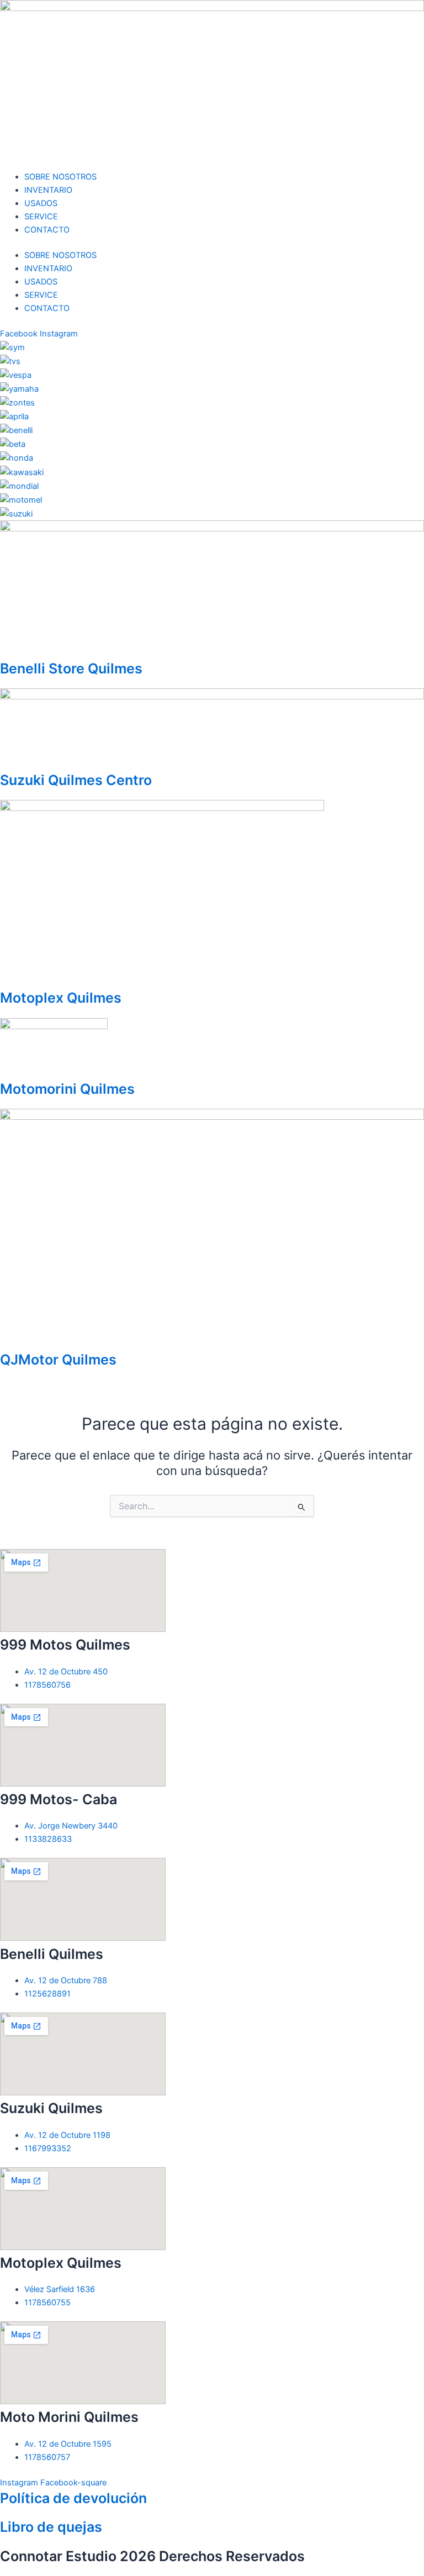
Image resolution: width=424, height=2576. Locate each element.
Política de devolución (73, 2498)
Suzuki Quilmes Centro (76, 780)
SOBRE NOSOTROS (60, 177)
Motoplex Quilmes (61, 998)
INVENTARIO (48, 190)
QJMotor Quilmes (58, 1360)
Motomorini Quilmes (67, 1089)
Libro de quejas (51, 2527)
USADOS (41, 203)
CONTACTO (47, 230)
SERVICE (41, 217)
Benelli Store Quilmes (71, 668)
